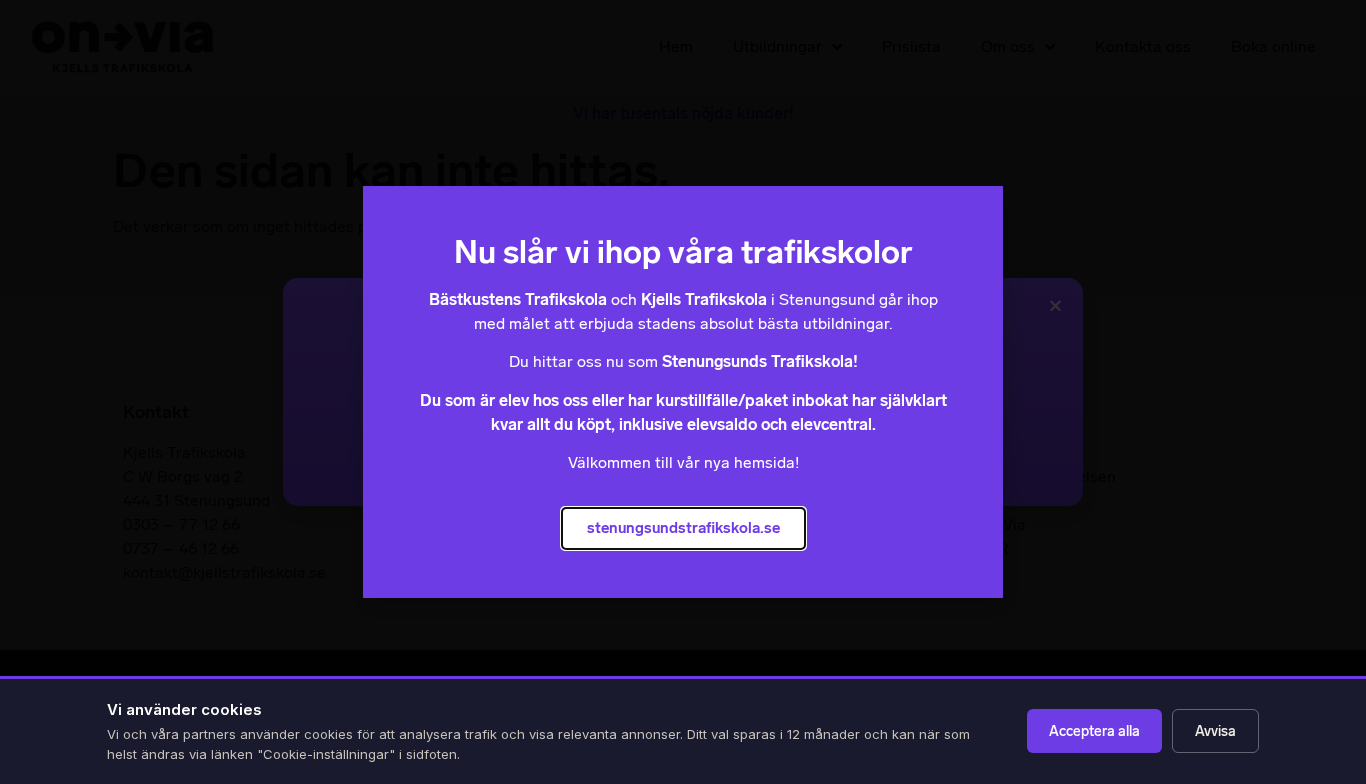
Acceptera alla (1094, 731)
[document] (683, 392)
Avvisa (1215, 731)
